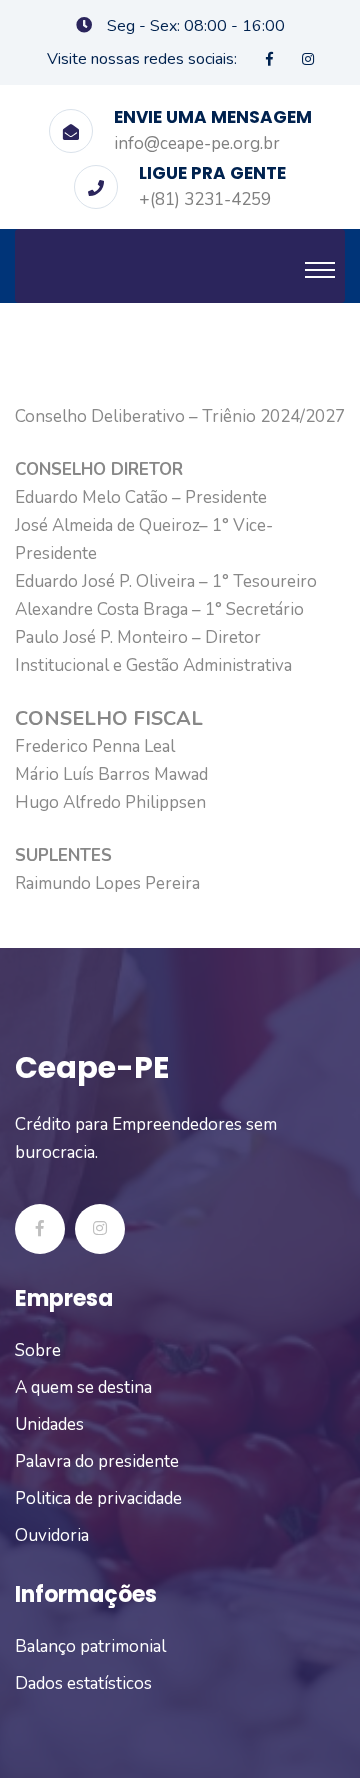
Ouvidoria (52, 1535)
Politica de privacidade (98, 1498)
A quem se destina (83, 1387)
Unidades (49, 1424)
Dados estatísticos (83, 1683)
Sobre (38, 1350)
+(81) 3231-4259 (205, 199)
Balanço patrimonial (90, 1646)
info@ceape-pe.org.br (197, 143)
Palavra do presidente (97, 1461)
